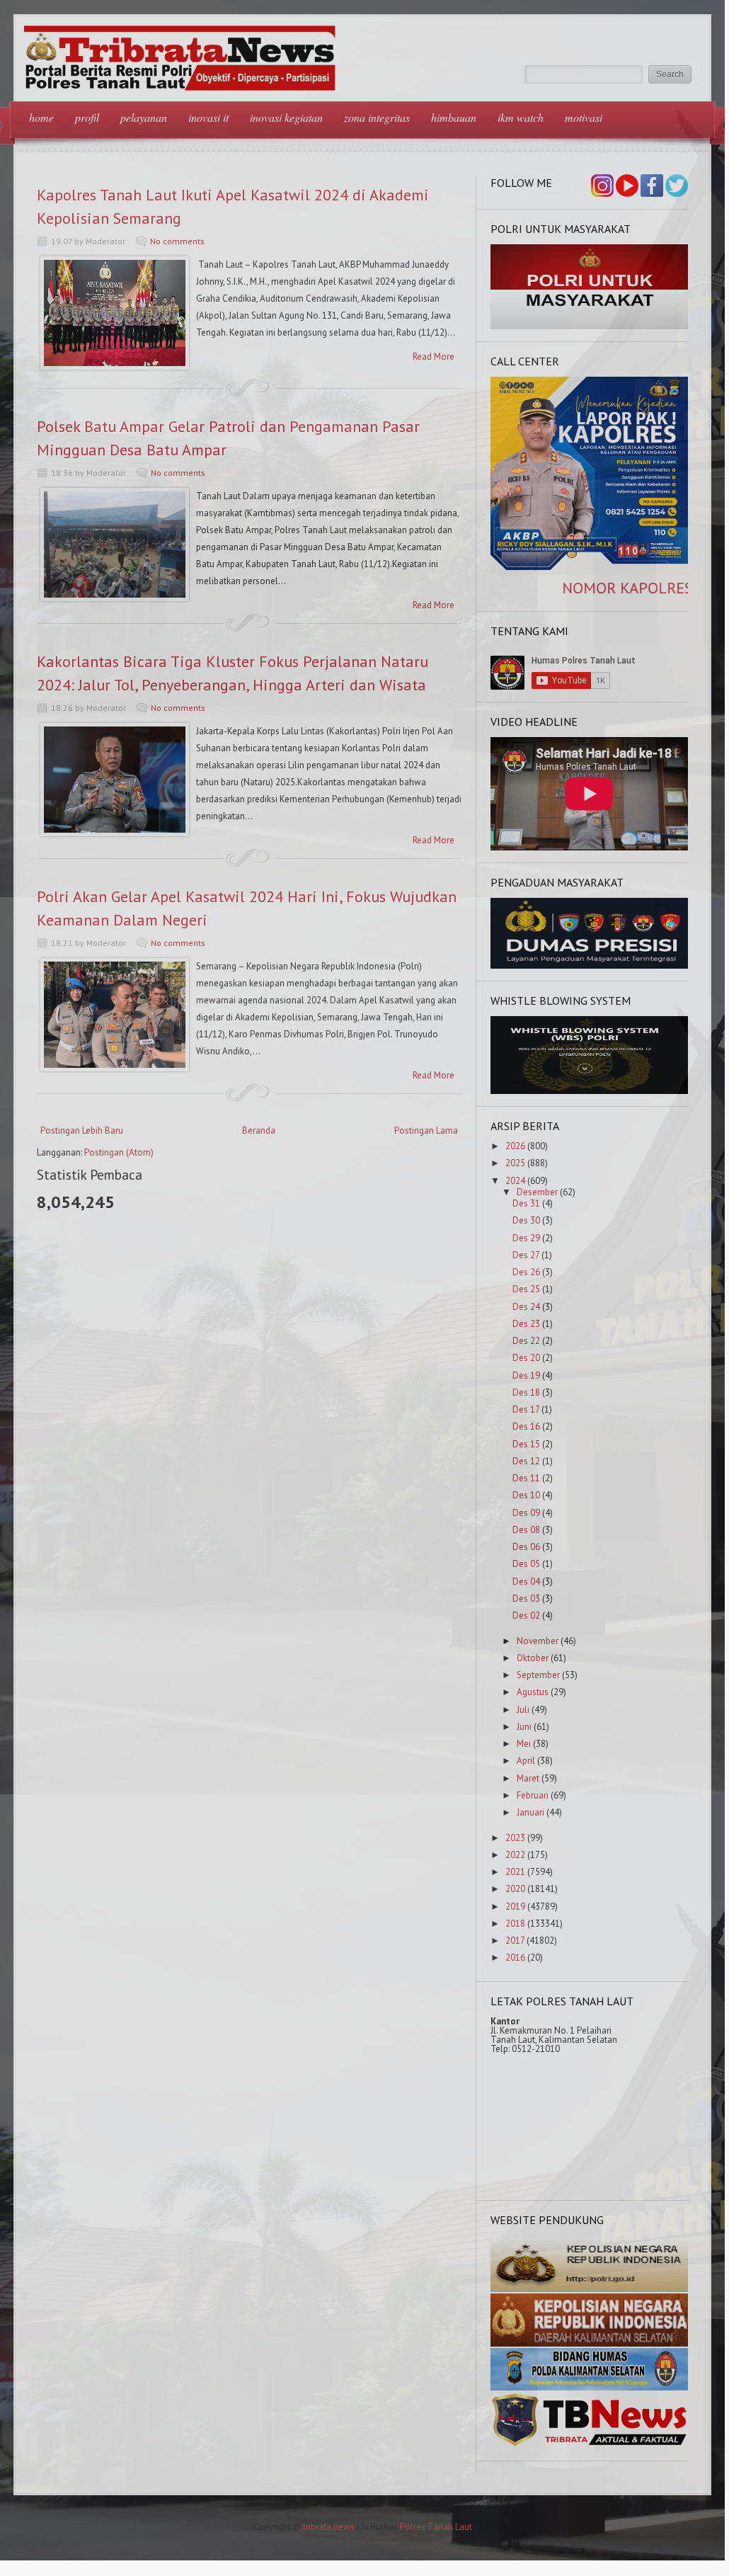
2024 (515, 1181)
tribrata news (329, 2527)
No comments (177, 241)
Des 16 (526, 1426)
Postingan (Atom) (119, 1152)
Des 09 (526, 1513)
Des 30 (526, 1220)
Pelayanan (144, 117)
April (526, 1761)
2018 (515, 1924)
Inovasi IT (208, 117)
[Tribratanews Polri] (590, 2445)
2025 (515, 1163)
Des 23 (526, 1324)
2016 (515, 1957)
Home (41, 117)
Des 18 (526, 1392)
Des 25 (526, 1289)
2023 (515, 1838)
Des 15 (526, 1444)
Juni (524, 1727)
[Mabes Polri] (590, 2289)
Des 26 (526, 1272)
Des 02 (526, 1615)
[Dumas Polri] (590, 326)
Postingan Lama (426, 1130)
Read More (434, 357)
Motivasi (584, 117)
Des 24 (526, 1307)
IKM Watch (521, 117)
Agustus (533, 1692)
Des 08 (526, 1530)
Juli (523, 1710)
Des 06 (526, 1547)
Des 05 (526, 1564)
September (538, 1675)
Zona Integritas (377, 117)
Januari (530, 1812)
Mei (524, 1744)
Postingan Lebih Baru (82, 1130)
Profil (87, 117)
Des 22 (526, 1341)
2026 (515, 1146)
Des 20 (526, 1358)
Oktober (533, 1658)
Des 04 (526, 1581)
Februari (533, 1795)
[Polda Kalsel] (590, 2343)
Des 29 (526, 1238)
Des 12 (526, 1461)
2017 (515, 1940)
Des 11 (526, 1478)
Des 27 (526, 1255)
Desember (537, 1192)
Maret (528, 1778)
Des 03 (526, 1598)
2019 (515, 1907)
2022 (515, 1855)
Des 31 (526, 1203)
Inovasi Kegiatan (286, 117)
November (538, 1641)
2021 (515, 1872)
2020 (515, 1889)
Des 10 (526, 1495)
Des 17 (526, 1409)
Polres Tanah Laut (436, 2527)
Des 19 (526, 1375)
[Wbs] (590, 1091)
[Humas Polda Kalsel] (590, 2387)
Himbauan (454, 117)
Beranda (259, 1130)
